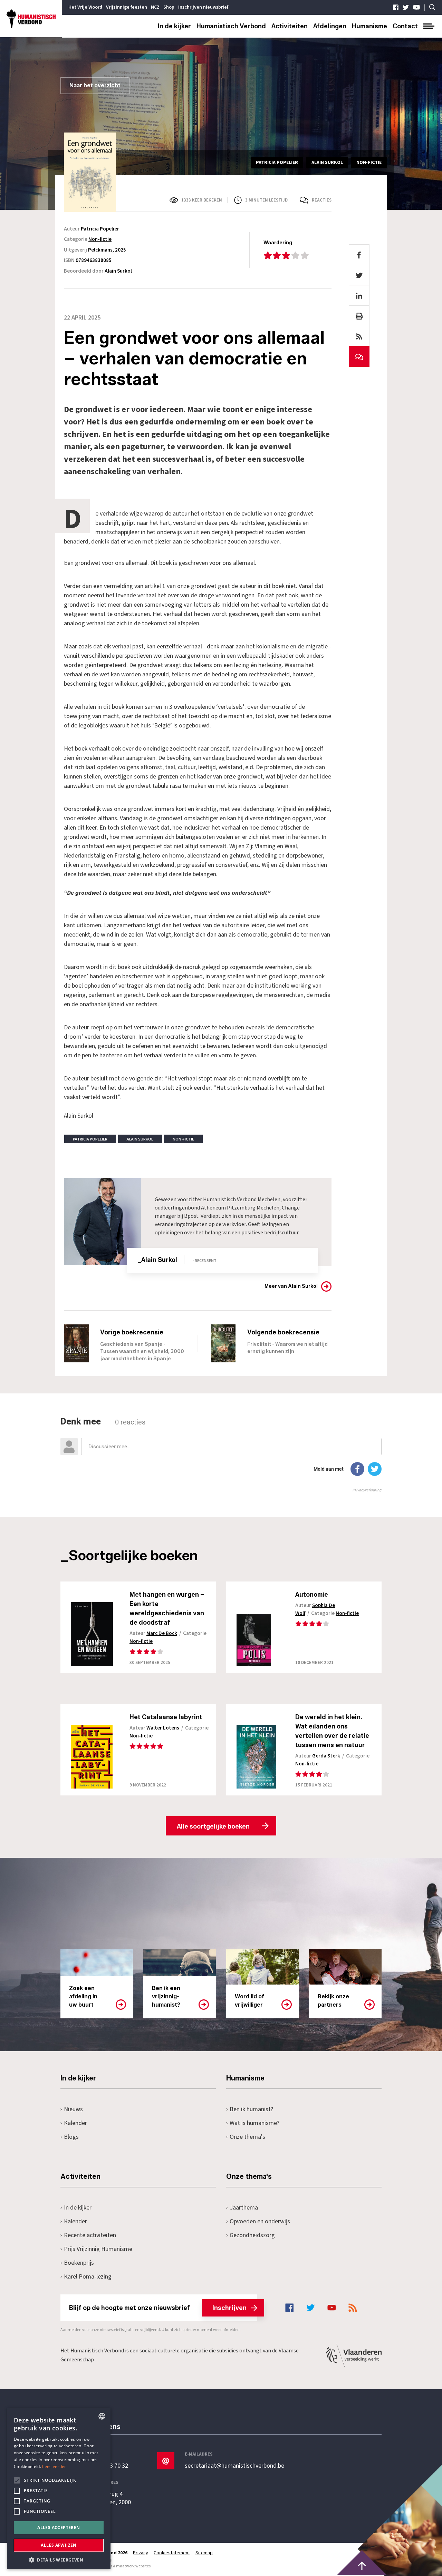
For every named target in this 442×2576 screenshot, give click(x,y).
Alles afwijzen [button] (59, 2545)
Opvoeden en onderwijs (260, 2221)
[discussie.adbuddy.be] (221, 1455)
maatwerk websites (133, 2566)
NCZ (155, 7)
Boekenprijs (79, 2263)
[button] (59, 2559)
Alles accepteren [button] (59, 2528)
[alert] (59, 2488)
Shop (169, 7)
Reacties (322, 200)
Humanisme (369, 26)
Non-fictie (100, 239)
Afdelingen (330, 26)
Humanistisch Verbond (231, 26)
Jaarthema (244, 2208)
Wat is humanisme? (254, 2123)
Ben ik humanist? (251, 2109)
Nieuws (73, 2109)
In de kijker (174, 26)
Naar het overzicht (95, 85)
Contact (405, 26)
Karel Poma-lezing (88, 2277)
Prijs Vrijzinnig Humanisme (98, 2249)
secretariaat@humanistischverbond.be (234, 2466)
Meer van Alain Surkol (291, 1286)
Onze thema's (247, 2137)
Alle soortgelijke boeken (213, 1826)
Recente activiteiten (90, 2235)
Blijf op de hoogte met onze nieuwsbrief (158, 2308)
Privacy (141, 2553)
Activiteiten (290, 26)
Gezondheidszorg (252, 2235)
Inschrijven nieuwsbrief (203, 7)
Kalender (75, 2123)
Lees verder (54, 2466)
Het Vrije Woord (85, 7)
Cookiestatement (172, 2553)
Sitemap (204, 2553)
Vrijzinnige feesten (127, 7)
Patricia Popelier (100, 229)
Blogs (71, 2137)
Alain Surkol (118, 271)
